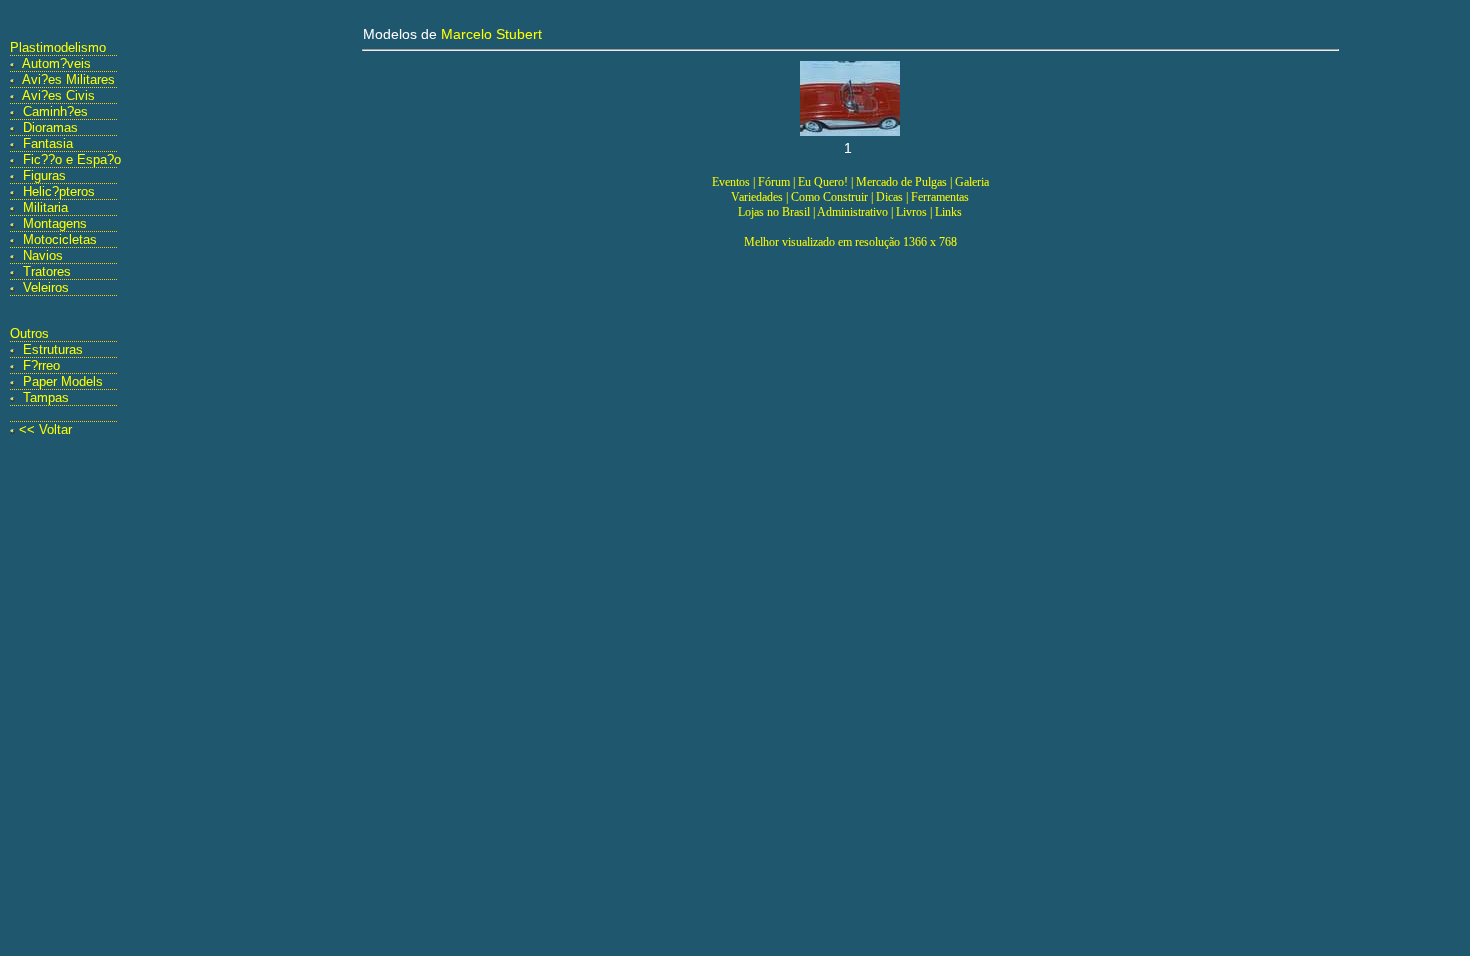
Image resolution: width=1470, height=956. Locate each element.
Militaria (45, 207)
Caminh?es (55, 111)
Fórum (774, 182)
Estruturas (53, 349)
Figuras (44, 175)
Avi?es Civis (58, 95)
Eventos (731, 182)
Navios (43, 255)
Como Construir (829, 197)
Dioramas (50, 127)
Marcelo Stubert (491, 34)
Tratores (47, 271)
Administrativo (852, 212)
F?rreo (41, 365)
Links (948, 212)
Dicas (889, 197)
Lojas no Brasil (774, 212)
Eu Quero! (823, 182)
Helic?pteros (59, 191)
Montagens (55, 223)
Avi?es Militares (68, 79)
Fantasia (48, 143)
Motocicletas (60, 239)
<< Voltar (45, 429)
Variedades (757, 197)
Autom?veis (56, 63)
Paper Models (63, 381)
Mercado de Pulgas (901, 182)
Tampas (46, 397)
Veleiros (46, 287)
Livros (911, 212)
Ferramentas (940, 197)
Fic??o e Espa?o (72, 159)
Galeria (972, 182)
